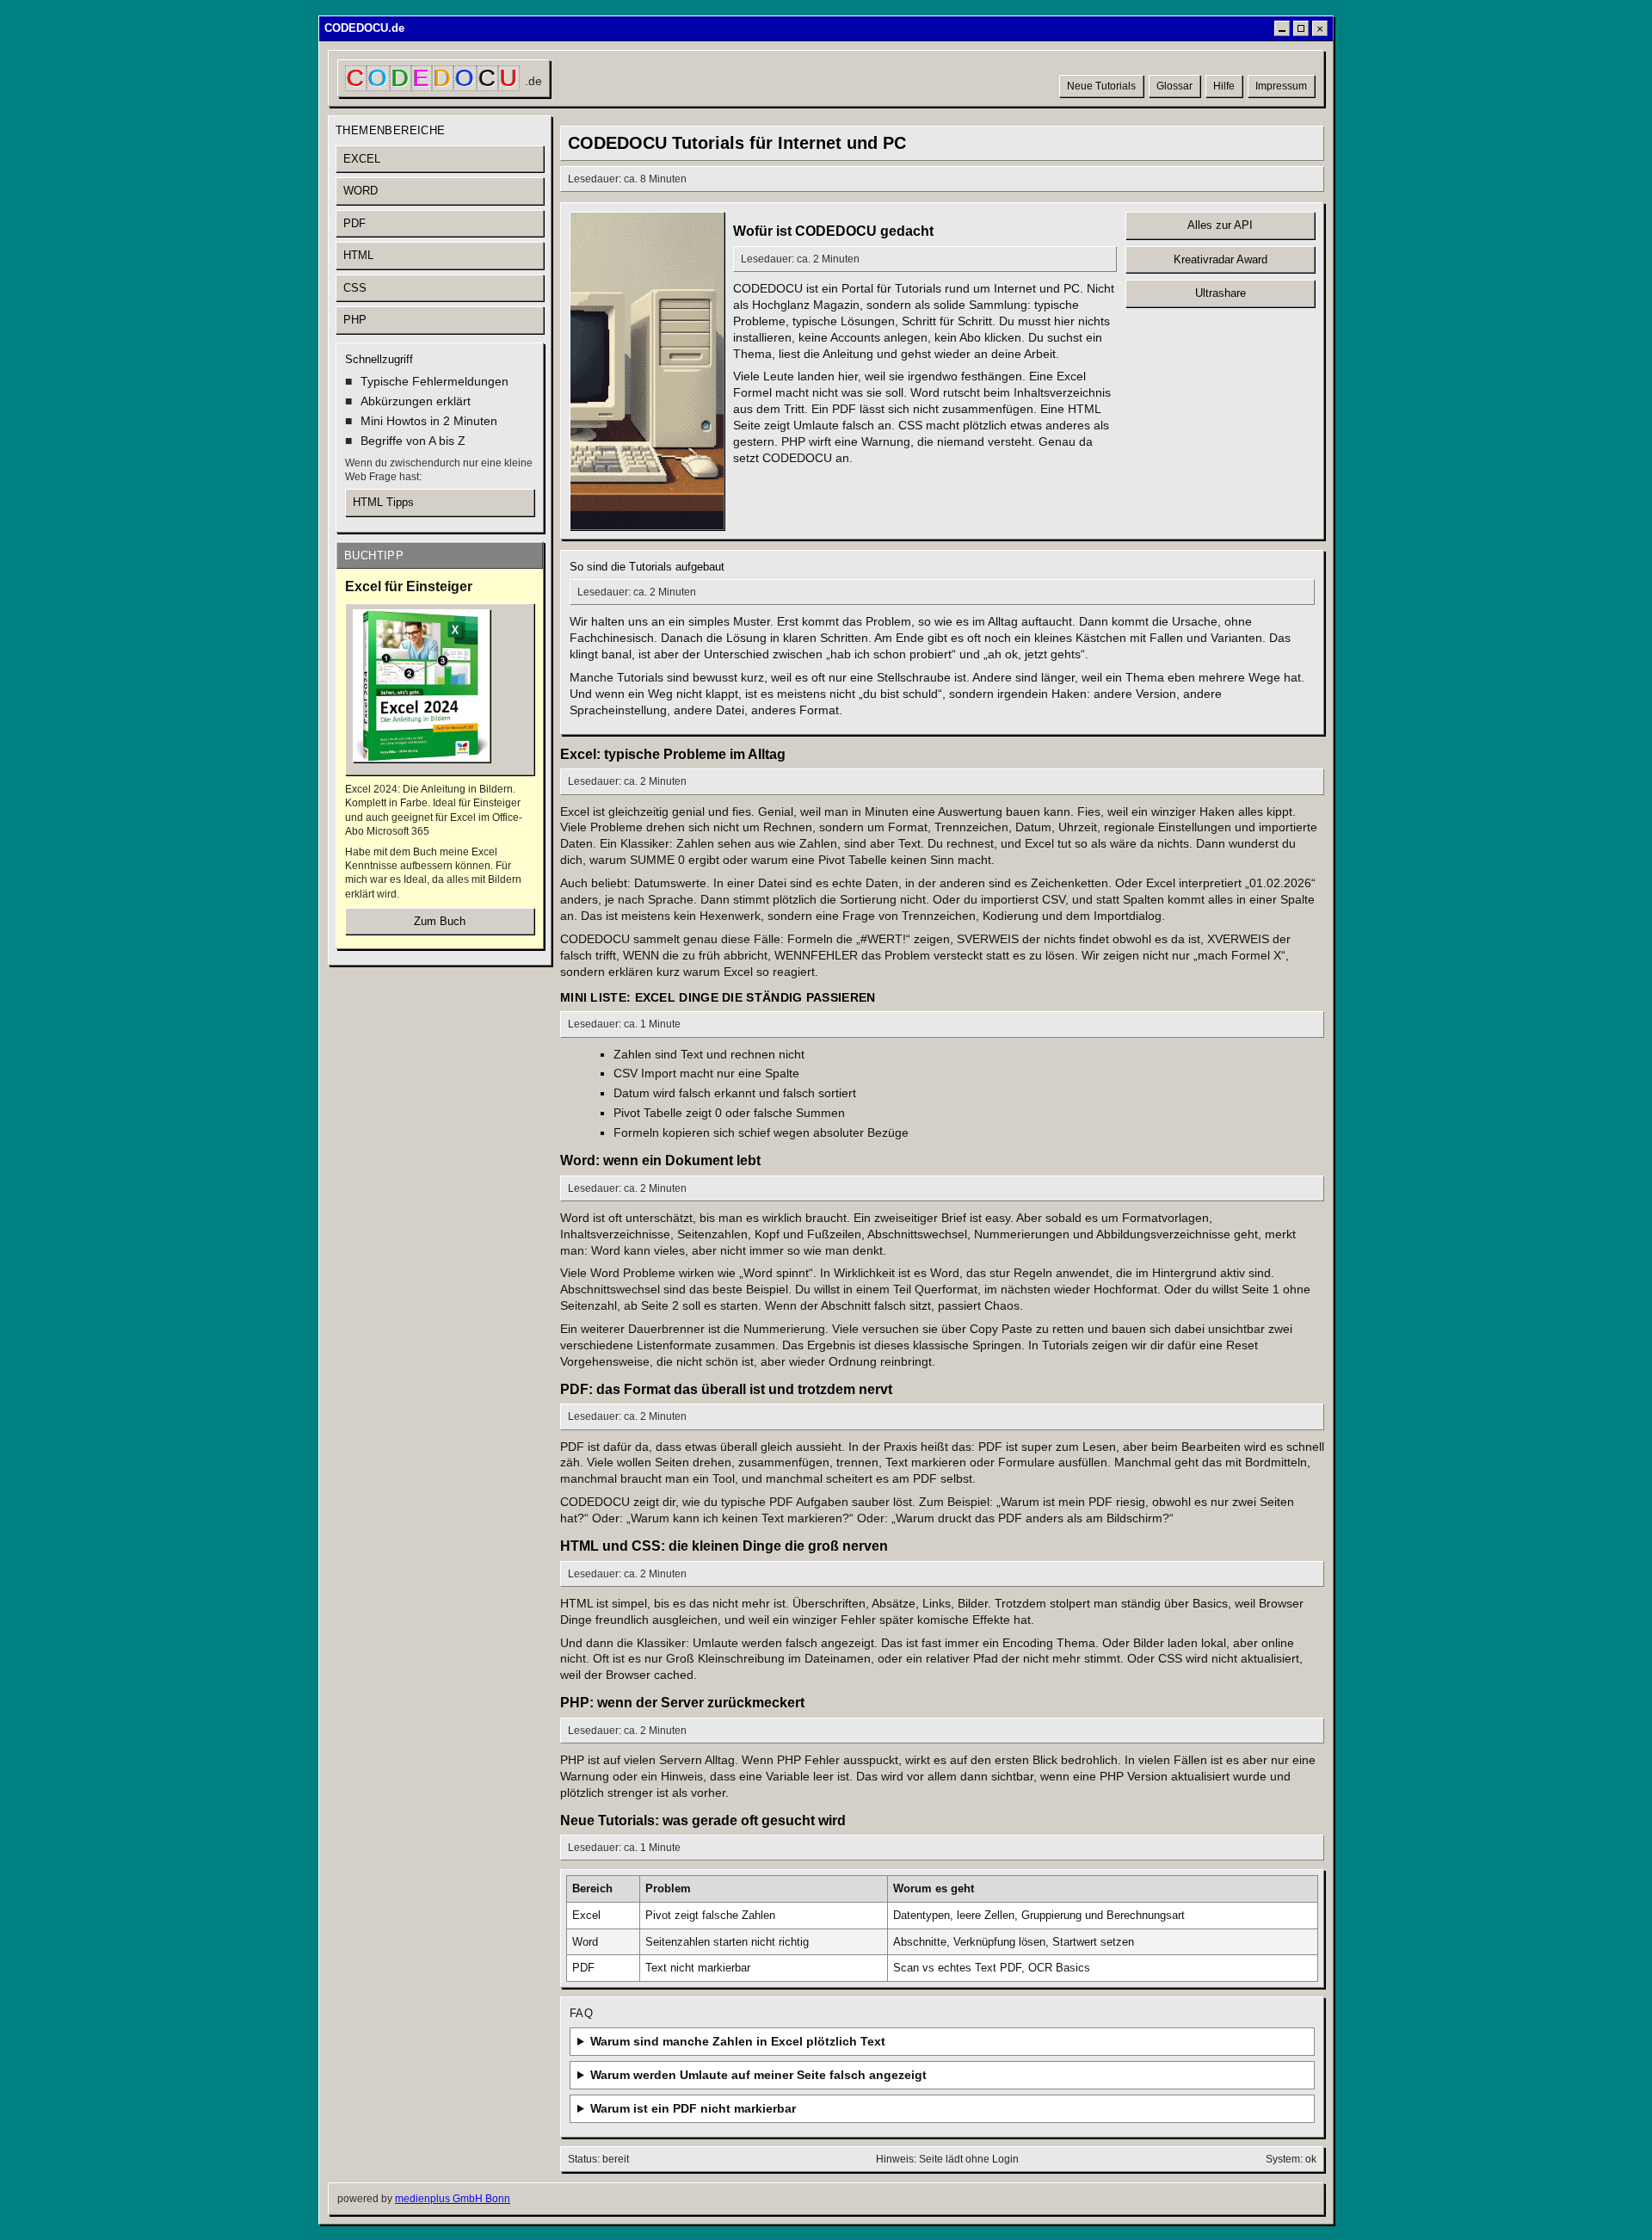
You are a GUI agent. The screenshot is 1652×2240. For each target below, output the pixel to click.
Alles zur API (1220, 225)
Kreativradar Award (1221, 259)
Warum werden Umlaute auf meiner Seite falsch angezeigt (758, 2075)
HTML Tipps (383, 502)
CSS (355, 288)
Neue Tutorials (1101, 86)
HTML (358, 255)
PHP (355, 320)
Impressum (1281, 86)
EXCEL (362, 159)
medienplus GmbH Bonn (453, 2199)
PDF (354, 223)
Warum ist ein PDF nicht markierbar (693, 2108)
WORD (361, 191)
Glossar (1174, 86)
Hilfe (1224, 86)
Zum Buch (440, 921)
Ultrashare (1221, 293)
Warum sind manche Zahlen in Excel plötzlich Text (738, 2041)
